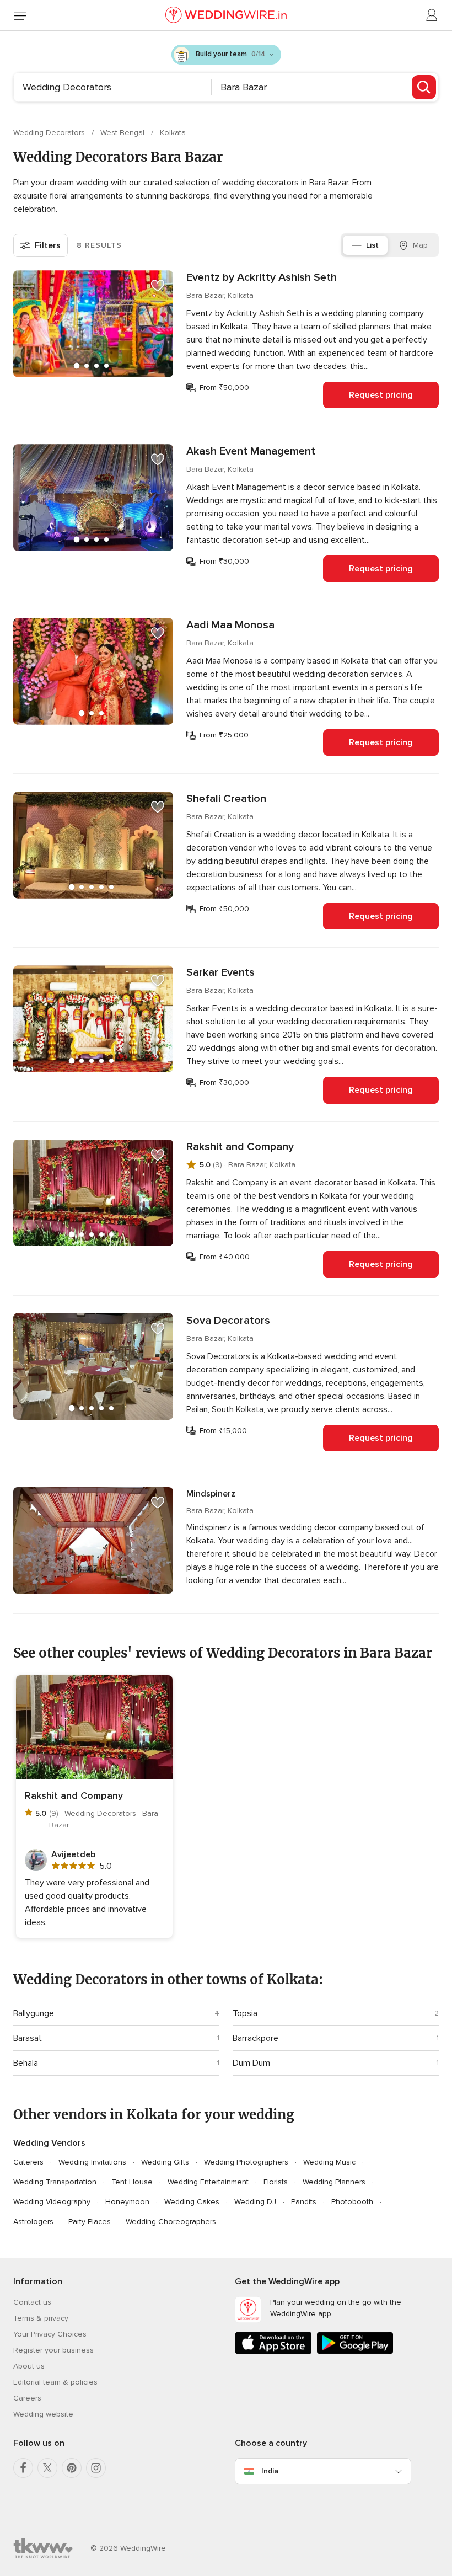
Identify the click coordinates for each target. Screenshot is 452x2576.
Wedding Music (329, 2162)
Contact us (32, 2302)
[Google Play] (355, 2352)
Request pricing (381, 395)
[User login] (432, 15)
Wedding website (43, 2414)
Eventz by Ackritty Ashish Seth (262, 277)
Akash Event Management (251, 451)
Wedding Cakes (192, 2202)
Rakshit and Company (240, 1147)
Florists (276, 2182)
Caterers (28, 2162)
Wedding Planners (334, 2182)
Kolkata (173, 133)
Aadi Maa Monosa (230, 625)
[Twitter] (47, 2468)
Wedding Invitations (92, 2162)
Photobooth (352, 2202)
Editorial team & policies (55, 2382)
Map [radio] (420, 245)
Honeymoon (127, 2202)
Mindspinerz (211, 1494)
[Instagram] (96, 2468)
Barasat (28, 2038)
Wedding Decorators (50, 133)
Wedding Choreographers (171, 2222)
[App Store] (273, 2352)
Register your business (53, 2350)
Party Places (90, 2222)
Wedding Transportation (55, 2182)
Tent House (132, 2182)
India (270, 2471)
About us (29, 2366)
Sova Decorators (228, 1321)
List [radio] (372, 245)
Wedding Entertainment (208, 2182)
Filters (48, 245)
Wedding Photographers (246, 2162)
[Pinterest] (72, 2468)
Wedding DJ (255, 2202)
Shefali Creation (226, 799)
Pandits (304, 2202)
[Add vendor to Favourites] (158, 286)
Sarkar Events (220, 972)
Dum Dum (251, 2063)
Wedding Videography (52, 2202)
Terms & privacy (41, 2318)
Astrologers (33, 2222)
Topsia (245, 2013)
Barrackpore (255, 2038)
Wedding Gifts (165, 2162)
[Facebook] (23, 2468)
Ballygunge (34, 2013)
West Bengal (123, 133)
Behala (26, 2063)
